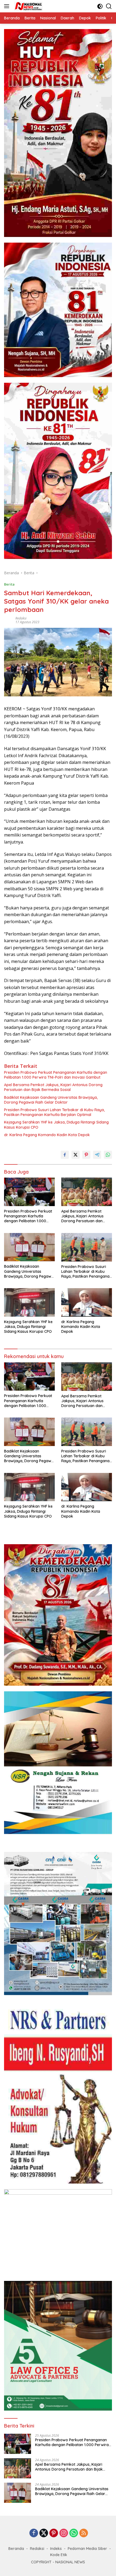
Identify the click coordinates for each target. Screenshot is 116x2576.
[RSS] (84, 2533)
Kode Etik (59, 2555)
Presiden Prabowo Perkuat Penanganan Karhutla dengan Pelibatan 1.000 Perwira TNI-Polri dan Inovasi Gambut (56, 1075)
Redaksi (21, 618)
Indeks (56, 2549)
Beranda (16, 2549)
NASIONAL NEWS (70, 2562)
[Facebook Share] (65, 1155)
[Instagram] (64, 2533)
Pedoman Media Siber (87, 2549)
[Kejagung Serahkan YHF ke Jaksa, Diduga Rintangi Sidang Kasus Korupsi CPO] (29, 1302)
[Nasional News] (28, 6)
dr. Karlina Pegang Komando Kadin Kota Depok (47, 1135)
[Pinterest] (54, 2533)
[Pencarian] (109, 6)
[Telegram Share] (97, 1155)
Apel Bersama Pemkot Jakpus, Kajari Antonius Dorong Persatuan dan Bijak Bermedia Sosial (53, 1087)
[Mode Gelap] (100, 6)
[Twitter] (44, 2533)
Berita (9, 584)
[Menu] (8, 6)
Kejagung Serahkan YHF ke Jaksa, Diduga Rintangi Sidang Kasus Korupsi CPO (56, 1125)
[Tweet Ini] (76, 1155)
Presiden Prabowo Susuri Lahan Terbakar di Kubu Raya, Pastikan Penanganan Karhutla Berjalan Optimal (54, 1112)
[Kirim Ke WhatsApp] (108, 1155)
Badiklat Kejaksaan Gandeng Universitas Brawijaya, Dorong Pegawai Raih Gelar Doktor (51, 1100)
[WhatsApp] (74, 2533)
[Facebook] (34, 2533)
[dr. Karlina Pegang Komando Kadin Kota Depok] (87, 1302)
